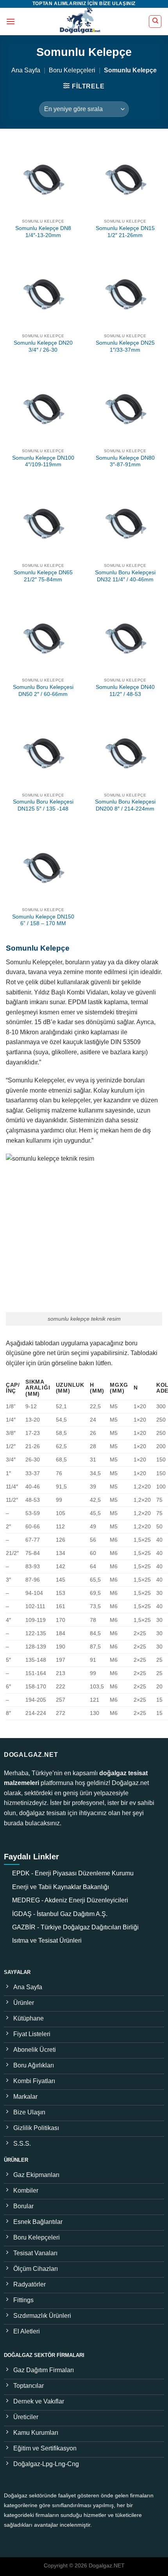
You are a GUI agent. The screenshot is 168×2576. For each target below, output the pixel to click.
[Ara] (155, 22)
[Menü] (11, 21)
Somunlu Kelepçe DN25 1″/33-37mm (125, 346)
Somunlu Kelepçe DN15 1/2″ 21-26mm (125, 232)
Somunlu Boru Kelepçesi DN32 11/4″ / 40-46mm (125, 576)
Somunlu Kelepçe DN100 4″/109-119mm (43, 461)
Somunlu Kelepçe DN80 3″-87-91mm (125, 461)
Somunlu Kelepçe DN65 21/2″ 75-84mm (43, 576)
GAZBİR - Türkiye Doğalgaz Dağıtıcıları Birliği (75, 1927)
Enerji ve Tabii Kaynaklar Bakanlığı (61, 1887)
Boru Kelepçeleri (72, 70)
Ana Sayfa (26, 70)
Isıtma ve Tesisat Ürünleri (47, 1941)
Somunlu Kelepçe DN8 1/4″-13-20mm (43, 232)
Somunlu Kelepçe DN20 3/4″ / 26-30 (43, 346)
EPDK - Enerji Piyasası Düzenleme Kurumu (73, 1873)
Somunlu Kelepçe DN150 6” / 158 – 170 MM (43, 920)
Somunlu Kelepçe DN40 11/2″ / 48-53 (125, 691)
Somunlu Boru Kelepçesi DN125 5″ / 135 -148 (43, 805)
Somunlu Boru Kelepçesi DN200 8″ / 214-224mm (125, 805)
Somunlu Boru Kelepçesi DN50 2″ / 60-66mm (43, 691)
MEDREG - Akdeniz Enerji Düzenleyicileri (70, 1900)
